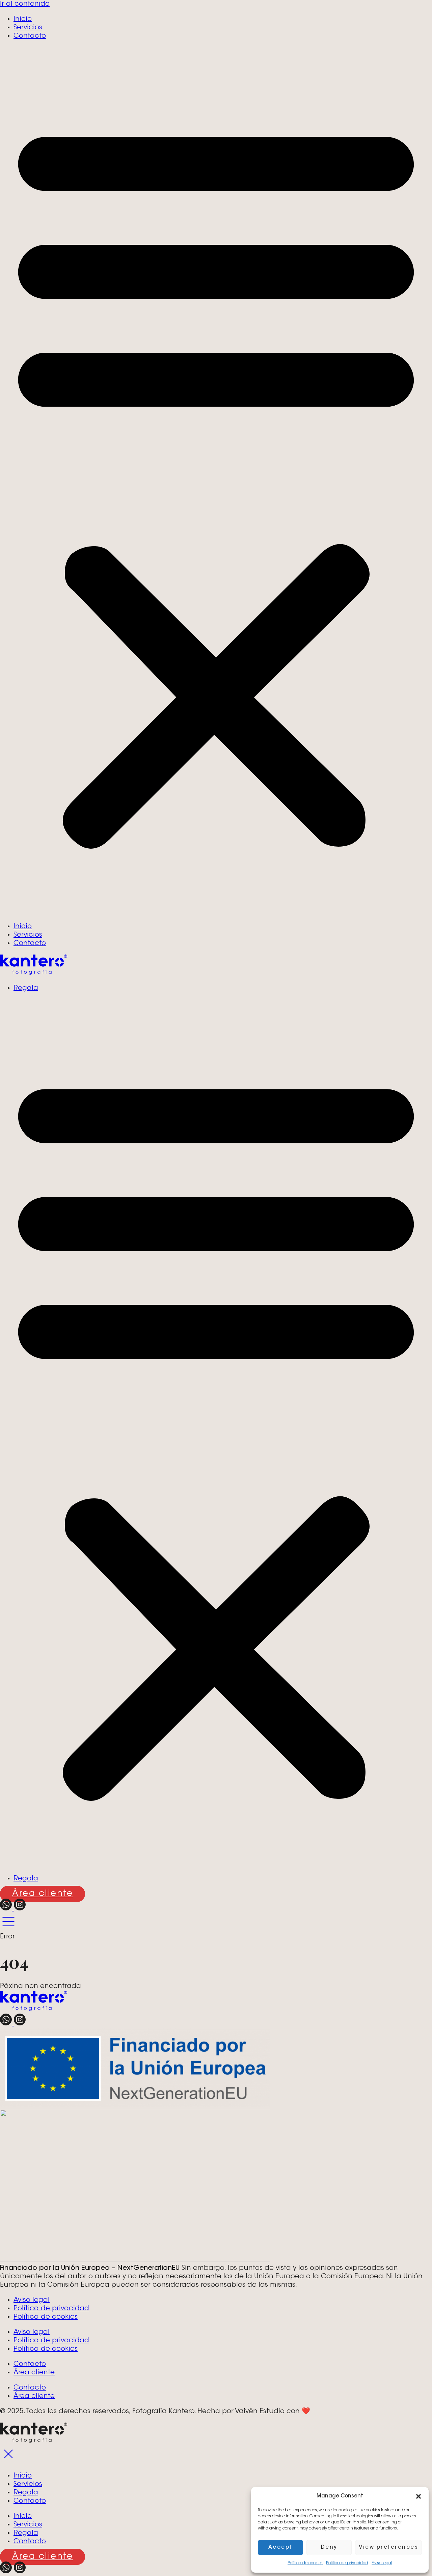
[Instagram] (20, 1909)
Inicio (23, 19)
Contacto (30, 36)
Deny (329, 2548)
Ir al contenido (25, 4)
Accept (281, 2548)
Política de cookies (305, 2563)
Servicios (28, 28)
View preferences (388, 2548)
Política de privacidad (347, 2563)
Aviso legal (382, 2563)
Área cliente (34, 2373)
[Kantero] (34, 973)
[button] (418, 2496)
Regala (26, 988)
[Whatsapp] (7, 1909)
